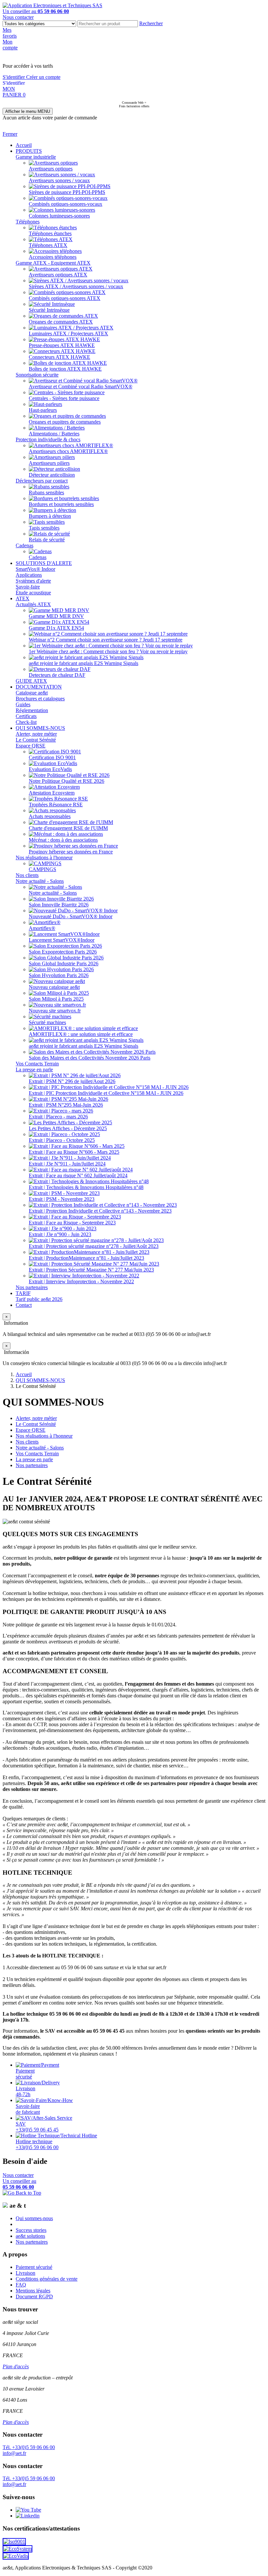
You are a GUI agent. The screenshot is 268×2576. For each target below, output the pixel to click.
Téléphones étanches (50, 233)
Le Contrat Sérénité (36, 740)
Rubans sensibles (46, 492)
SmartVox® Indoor (35, 569)
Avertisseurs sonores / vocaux (59, 180)
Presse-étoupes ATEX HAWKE (62, 345)
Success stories (31, 2230)
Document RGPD (34, 2296)
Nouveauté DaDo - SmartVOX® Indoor (71, 916)
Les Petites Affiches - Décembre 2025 (68, 1128)
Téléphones (28, 222)
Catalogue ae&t (32, 693)
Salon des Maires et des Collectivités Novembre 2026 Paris (90, 1058)
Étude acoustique (33, 593)
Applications (29, 575)
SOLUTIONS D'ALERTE (44, 563)
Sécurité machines (47, 1022)
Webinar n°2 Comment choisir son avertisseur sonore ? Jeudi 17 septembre (106, 640)
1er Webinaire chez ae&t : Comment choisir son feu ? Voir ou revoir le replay (108, 651)
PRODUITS (29, 151)
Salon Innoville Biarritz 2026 (59, 905)
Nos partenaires (32, 1287)
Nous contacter (18, 17)
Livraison (25, 2273)
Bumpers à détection (50, 516)
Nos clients (27, 875)
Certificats (26, 716)
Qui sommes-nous (34, 2218)
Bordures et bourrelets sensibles (61, 504)
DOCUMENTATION (39, 687)
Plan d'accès (16, 2366)
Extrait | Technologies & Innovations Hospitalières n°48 (86, 1187)
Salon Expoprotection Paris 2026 (63, 952)
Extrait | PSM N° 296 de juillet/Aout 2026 (72, 1081)
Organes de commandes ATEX (61, 322)
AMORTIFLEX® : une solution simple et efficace (81, 1034)
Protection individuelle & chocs (48, 439)
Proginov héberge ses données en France (71, 852)
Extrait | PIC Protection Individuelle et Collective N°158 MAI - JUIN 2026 (106, 1093)
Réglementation (32, 710)
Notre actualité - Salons (40, 881)
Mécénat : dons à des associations (63, 840)
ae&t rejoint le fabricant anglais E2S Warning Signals (84, 663)
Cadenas (25, 545)
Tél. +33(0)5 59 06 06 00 (29, 2447)
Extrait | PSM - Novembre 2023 (62, 1199)
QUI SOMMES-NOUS (40, 728)
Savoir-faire (28, 587)
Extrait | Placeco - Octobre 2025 (62, 1140)
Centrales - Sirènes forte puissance (64, 398)
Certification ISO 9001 (52, 757)
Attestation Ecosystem (52, 793)
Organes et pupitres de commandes (65, 422)
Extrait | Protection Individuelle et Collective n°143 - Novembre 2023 (100, 1211)
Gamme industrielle (36, 157)
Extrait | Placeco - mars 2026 (58, 1117)
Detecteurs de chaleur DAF (57, 675)
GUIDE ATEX (31, 681)
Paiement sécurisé (34, 2267)
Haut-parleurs (43, 410)
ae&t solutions (30, 2236)
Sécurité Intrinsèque (49, 310)
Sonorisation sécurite (37, 375)
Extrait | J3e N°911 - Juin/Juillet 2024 (67, 1164)
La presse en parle (34, 1069)
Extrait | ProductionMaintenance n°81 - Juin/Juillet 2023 (86, 1258)
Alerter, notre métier (36, 734)
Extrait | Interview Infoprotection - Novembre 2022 (81, 1281)
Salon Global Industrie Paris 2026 (64, 964)
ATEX (23, 598)
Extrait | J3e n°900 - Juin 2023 (60, 1234)
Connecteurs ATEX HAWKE (59, 357)
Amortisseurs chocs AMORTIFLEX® (68, 451)
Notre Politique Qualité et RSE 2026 (67, 781)
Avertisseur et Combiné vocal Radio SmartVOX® (81, 386)
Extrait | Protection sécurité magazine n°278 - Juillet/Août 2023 (94, 1246)
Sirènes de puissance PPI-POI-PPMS (67, 192)
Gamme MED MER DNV (56, 616)
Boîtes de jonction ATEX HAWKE (65, 369)
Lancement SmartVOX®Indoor (62, 940)
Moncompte (10, 45)
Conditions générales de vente (47, 2279)
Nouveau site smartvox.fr (55, 1011)
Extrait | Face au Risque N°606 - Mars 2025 (74, 1152)
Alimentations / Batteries (54, 434)
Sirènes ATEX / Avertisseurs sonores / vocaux (76, 286)
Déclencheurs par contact (42, 481)
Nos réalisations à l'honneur (44, 858)
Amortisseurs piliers (49, 463)
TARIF (23, 1293)
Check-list (26, 722)
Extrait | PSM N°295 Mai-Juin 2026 (66, 1105)
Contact (24, 1305)
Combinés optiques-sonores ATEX (65, 298)
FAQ (21, 2285)
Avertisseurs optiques (51, 169)
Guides (23, 704)
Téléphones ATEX (48, 245)
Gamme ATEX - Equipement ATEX (53, 263)
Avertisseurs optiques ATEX (58, 275)
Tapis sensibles (44, 528)
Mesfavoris (10, 33)
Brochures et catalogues (40, 699)
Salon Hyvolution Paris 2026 (59, 975)
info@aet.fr (14, 2453)
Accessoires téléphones (53, 257)
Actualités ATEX (33, 604)
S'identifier (14, 77)
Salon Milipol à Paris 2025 (56, 999)
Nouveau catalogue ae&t (54, 987)
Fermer (10, 134)
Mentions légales (33, 2291)
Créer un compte (43, 77)
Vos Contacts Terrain (37, 1064)
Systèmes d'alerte (33, 581)
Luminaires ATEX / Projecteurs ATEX (68, 333)
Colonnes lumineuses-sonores (59, 216)
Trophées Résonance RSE (56, 805)
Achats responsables (50, 816)
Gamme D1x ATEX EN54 (56, 628)
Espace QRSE (31, 746)
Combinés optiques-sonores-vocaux (66, 204)
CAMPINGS (42, 869)
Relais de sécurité (47, 540)
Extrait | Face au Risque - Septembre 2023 (72, 1223)
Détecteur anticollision (52, 475)
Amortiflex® (42, 928)
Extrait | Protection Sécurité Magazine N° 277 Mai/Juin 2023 (91, 1270)
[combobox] (108, 24)
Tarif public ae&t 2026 (39, 1299)
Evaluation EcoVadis (50, 769)
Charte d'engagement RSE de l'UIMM (68, 828)
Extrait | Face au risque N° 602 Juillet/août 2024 (78, 1175)
